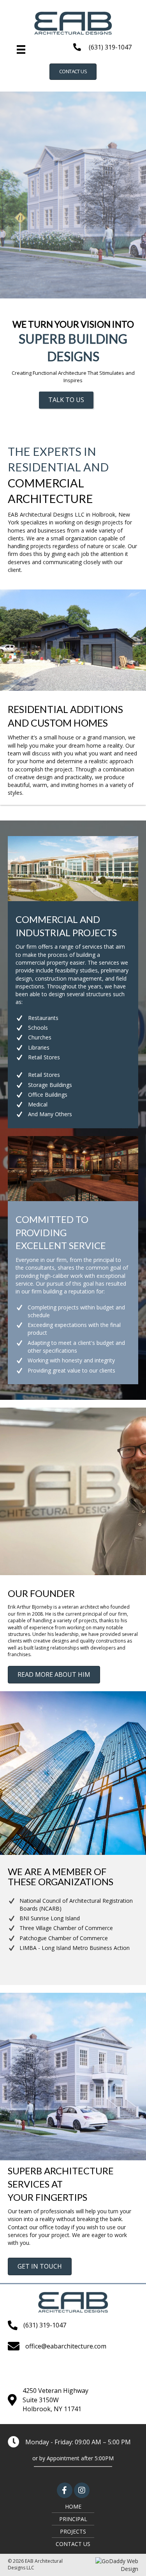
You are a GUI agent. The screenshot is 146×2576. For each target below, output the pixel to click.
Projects (73, 2531)
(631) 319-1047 (110, 47)
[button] (73, 72)
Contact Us (73, 2544)
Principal (73, 2519)
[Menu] (21, 49)
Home (73, 2506)
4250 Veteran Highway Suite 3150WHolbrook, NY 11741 (55, 2400)
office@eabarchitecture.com (66, 2346)
